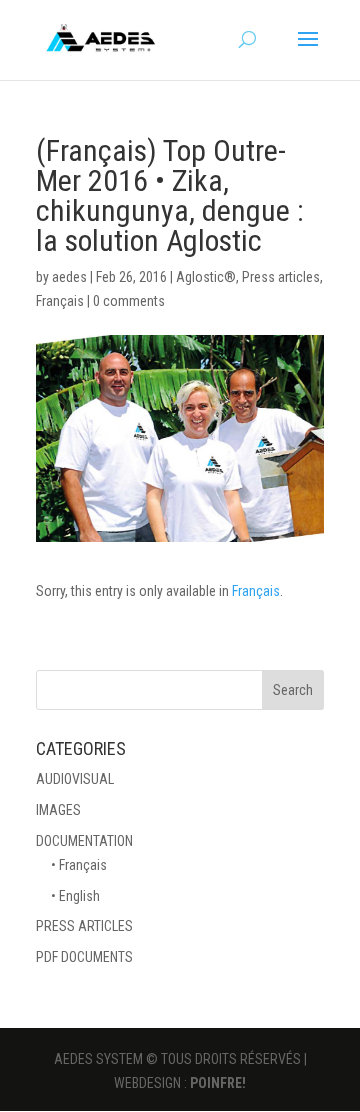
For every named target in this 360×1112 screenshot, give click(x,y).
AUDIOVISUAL (75, 779)
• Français (79, 865)
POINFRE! (218, 1083)
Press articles (281, 277)
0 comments (129, 301)
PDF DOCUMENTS (84, 957)
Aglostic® (206, 277)
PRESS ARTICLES (84, 926)
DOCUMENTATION (84, 841)
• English (75, 896)
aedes (69, 277)
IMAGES (58, 810)
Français (60, 301)
